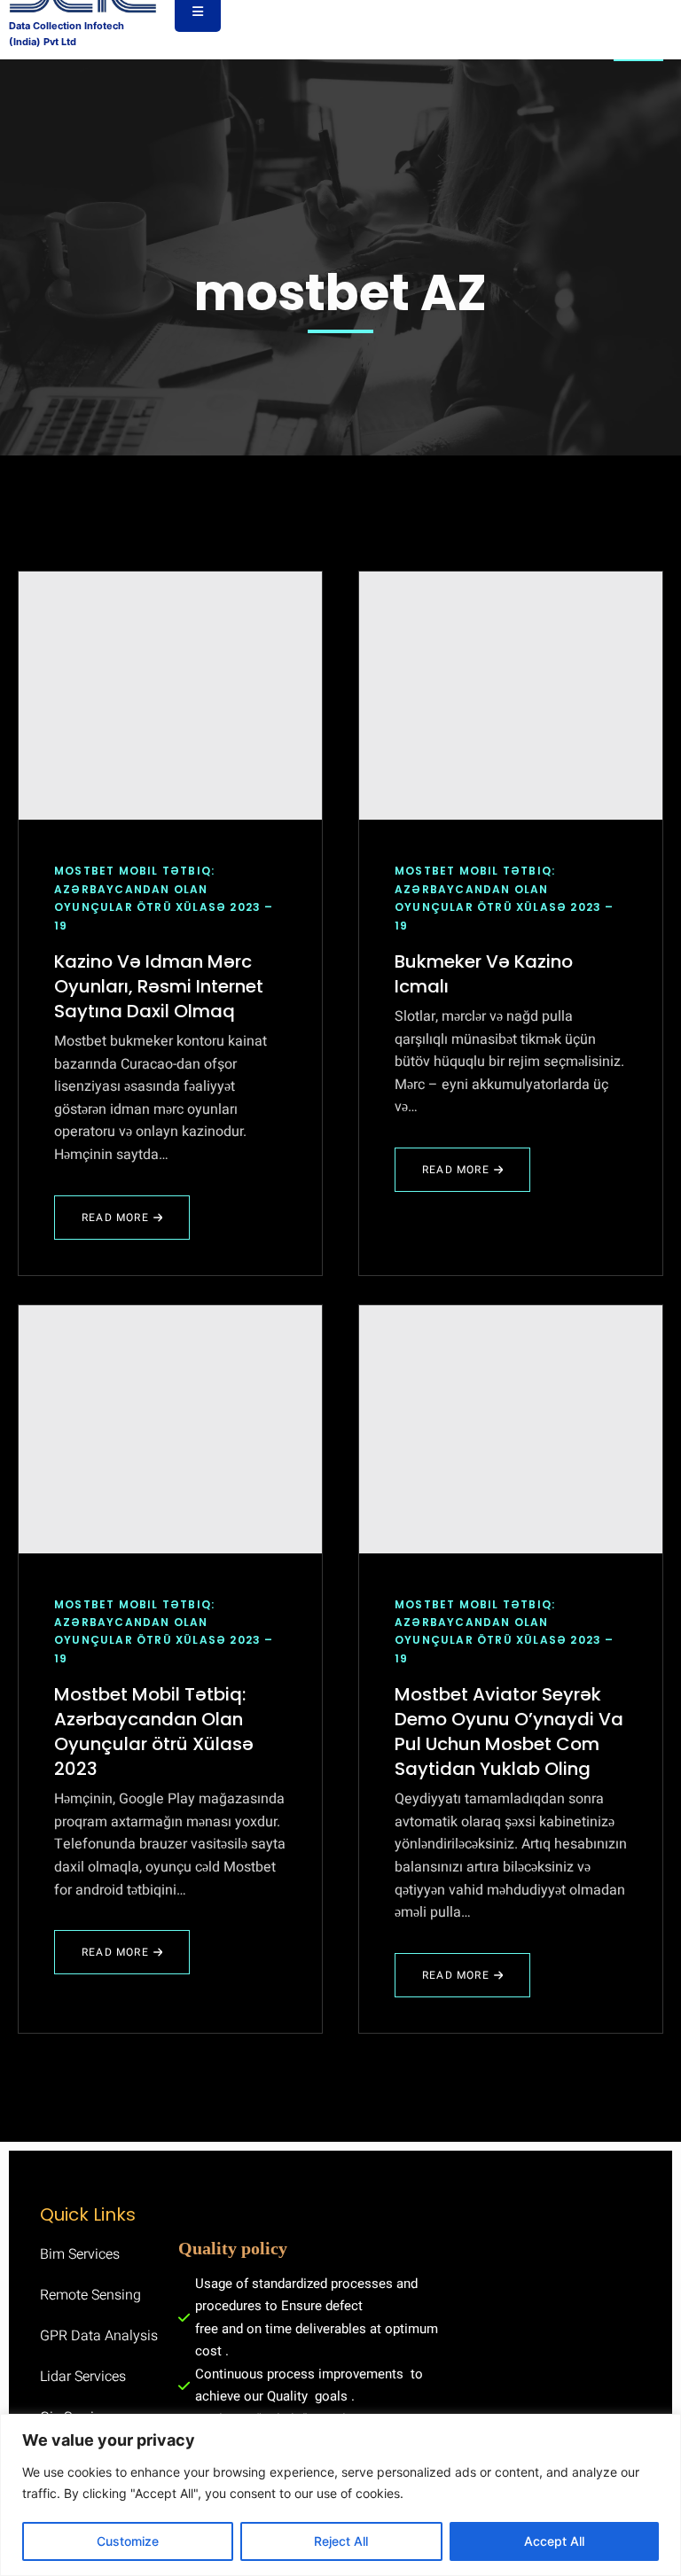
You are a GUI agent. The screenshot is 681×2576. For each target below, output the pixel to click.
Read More (115, 1225)
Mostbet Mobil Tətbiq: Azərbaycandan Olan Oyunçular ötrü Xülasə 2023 (154, 1732)
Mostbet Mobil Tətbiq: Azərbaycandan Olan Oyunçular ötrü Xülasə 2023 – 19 (164, 898)
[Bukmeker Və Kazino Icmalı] (511, 696)
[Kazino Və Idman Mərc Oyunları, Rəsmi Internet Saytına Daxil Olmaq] (170, 696)
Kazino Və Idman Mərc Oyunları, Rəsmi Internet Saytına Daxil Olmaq (159, 986)
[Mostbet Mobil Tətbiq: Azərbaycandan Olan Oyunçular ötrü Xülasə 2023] (170, 1429)
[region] (340, 2495)
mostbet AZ (340, 293)
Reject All (341, 2541)
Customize (128, 2541)
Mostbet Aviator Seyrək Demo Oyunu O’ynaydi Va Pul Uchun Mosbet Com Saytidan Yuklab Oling (509, 1732)
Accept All (554, 2541)
